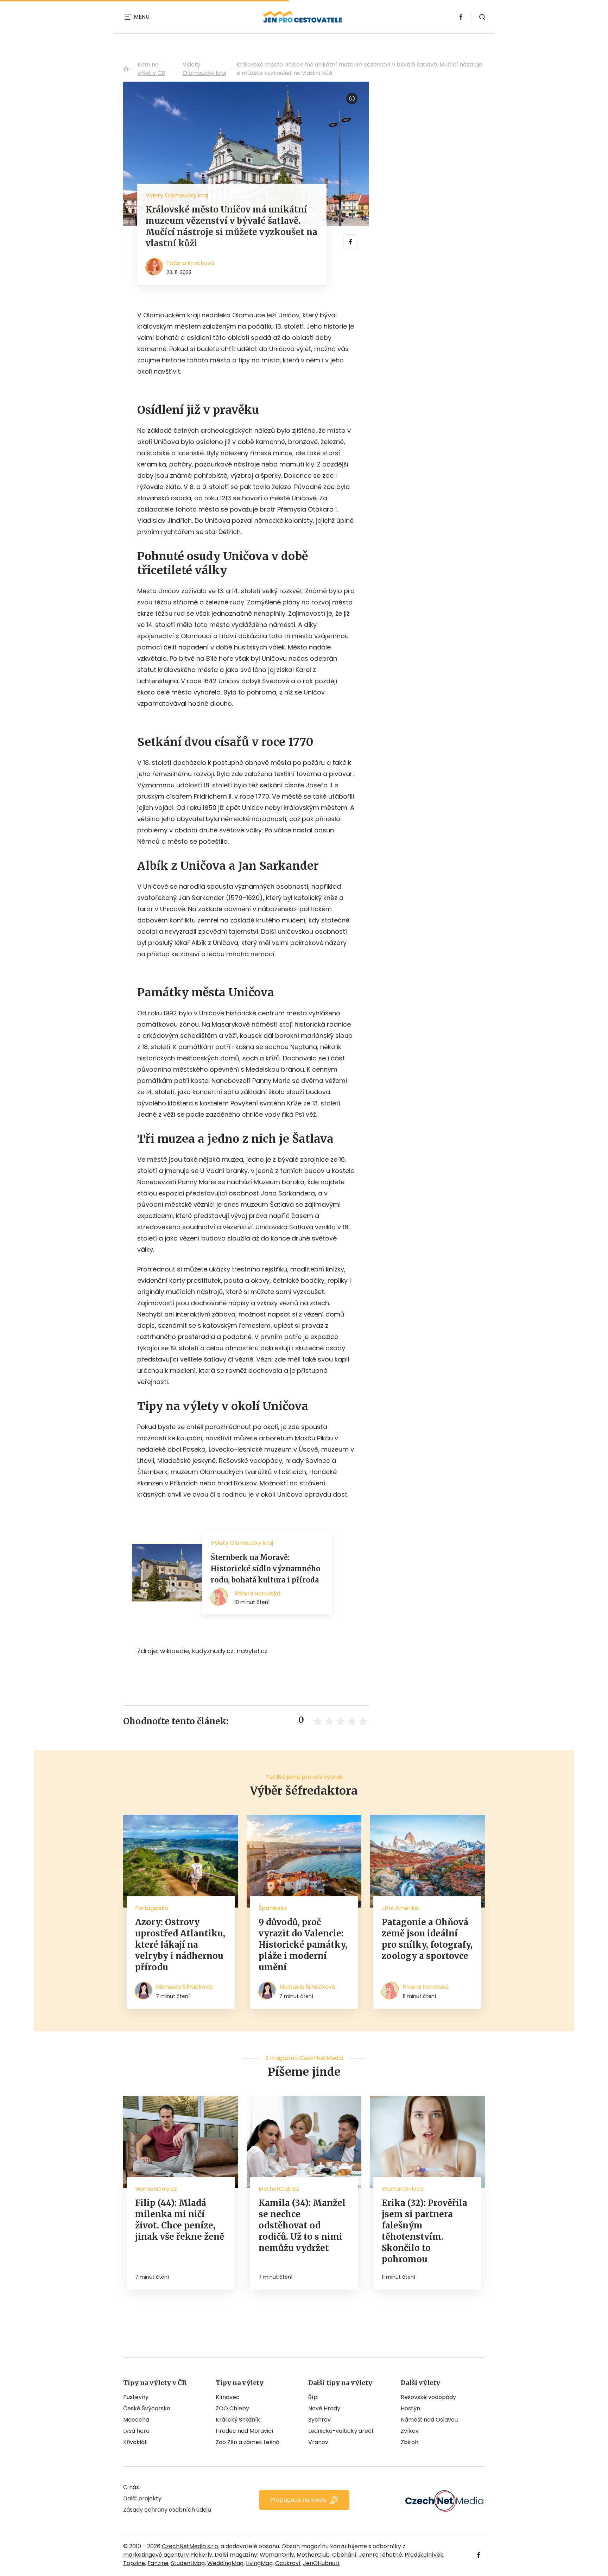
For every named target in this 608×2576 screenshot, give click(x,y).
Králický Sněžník (238, 2420)
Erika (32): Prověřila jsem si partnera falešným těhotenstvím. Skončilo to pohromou (425, 2231)
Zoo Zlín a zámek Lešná (248, 2442)
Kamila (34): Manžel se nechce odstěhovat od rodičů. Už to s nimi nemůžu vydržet (302, 2225)
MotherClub (313, 2555)
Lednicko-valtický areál (341, 2431)
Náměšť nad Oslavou (429, 2420)
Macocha (136, 2420)
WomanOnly (277, 2555)
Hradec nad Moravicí (245, 2431)
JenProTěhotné (381, 2555)
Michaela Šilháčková (184, 1987)
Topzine (134, 2563)
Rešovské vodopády (428, 2397)
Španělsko (273, 1908)
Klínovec (228, 2397)
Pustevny (136, 2397)
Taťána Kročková (190, 263)
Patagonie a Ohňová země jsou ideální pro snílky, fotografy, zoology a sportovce (427, 1939)
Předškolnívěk (424, 2555)
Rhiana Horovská (426, 1987)
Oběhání (344, 2555)
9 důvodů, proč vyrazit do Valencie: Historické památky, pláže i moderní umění (303, 1945)
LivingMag (259, 2563)
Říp (313, 2397)
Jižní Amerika (400, 1908)
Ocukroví (288, 2563)
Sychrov (319, 2420)
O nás (131, 2487)
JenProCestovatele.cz (126, 69)
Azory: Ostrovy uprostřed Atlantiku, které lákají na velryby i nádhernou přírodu (180, 1945)
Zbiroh (410, 2442)
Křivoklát (135, 2442)
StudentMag (188, 2563)
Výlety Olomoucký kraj (204, 69)
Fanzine (158, 2563)
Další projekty (142, 2498)
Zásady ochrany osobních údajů (167, 2510)
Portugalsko (152, 1908)
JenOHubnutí (321, 2563)
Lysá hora (136, 2431)
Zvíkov (410, 2431)
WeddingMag (225, 2563)
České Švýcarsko (147, 2408)
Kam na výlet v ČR (151, 69)
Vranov (318, 2442)
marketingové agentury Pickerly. (168, 2555)
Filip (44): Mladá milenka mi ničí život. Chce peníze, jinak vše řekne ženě (180, 2220)
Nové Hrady (324, 2408)
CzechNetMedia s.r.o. (191, 2546)
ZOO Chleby (232, 2408)
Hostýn (410, 2408)
